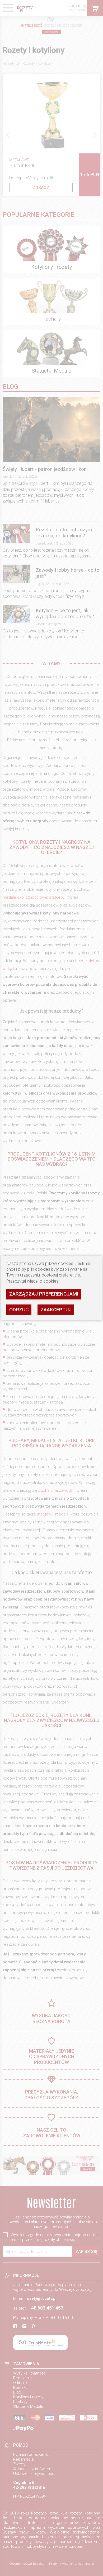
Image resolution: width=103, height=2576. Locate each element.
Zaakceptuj (56, 1310)
